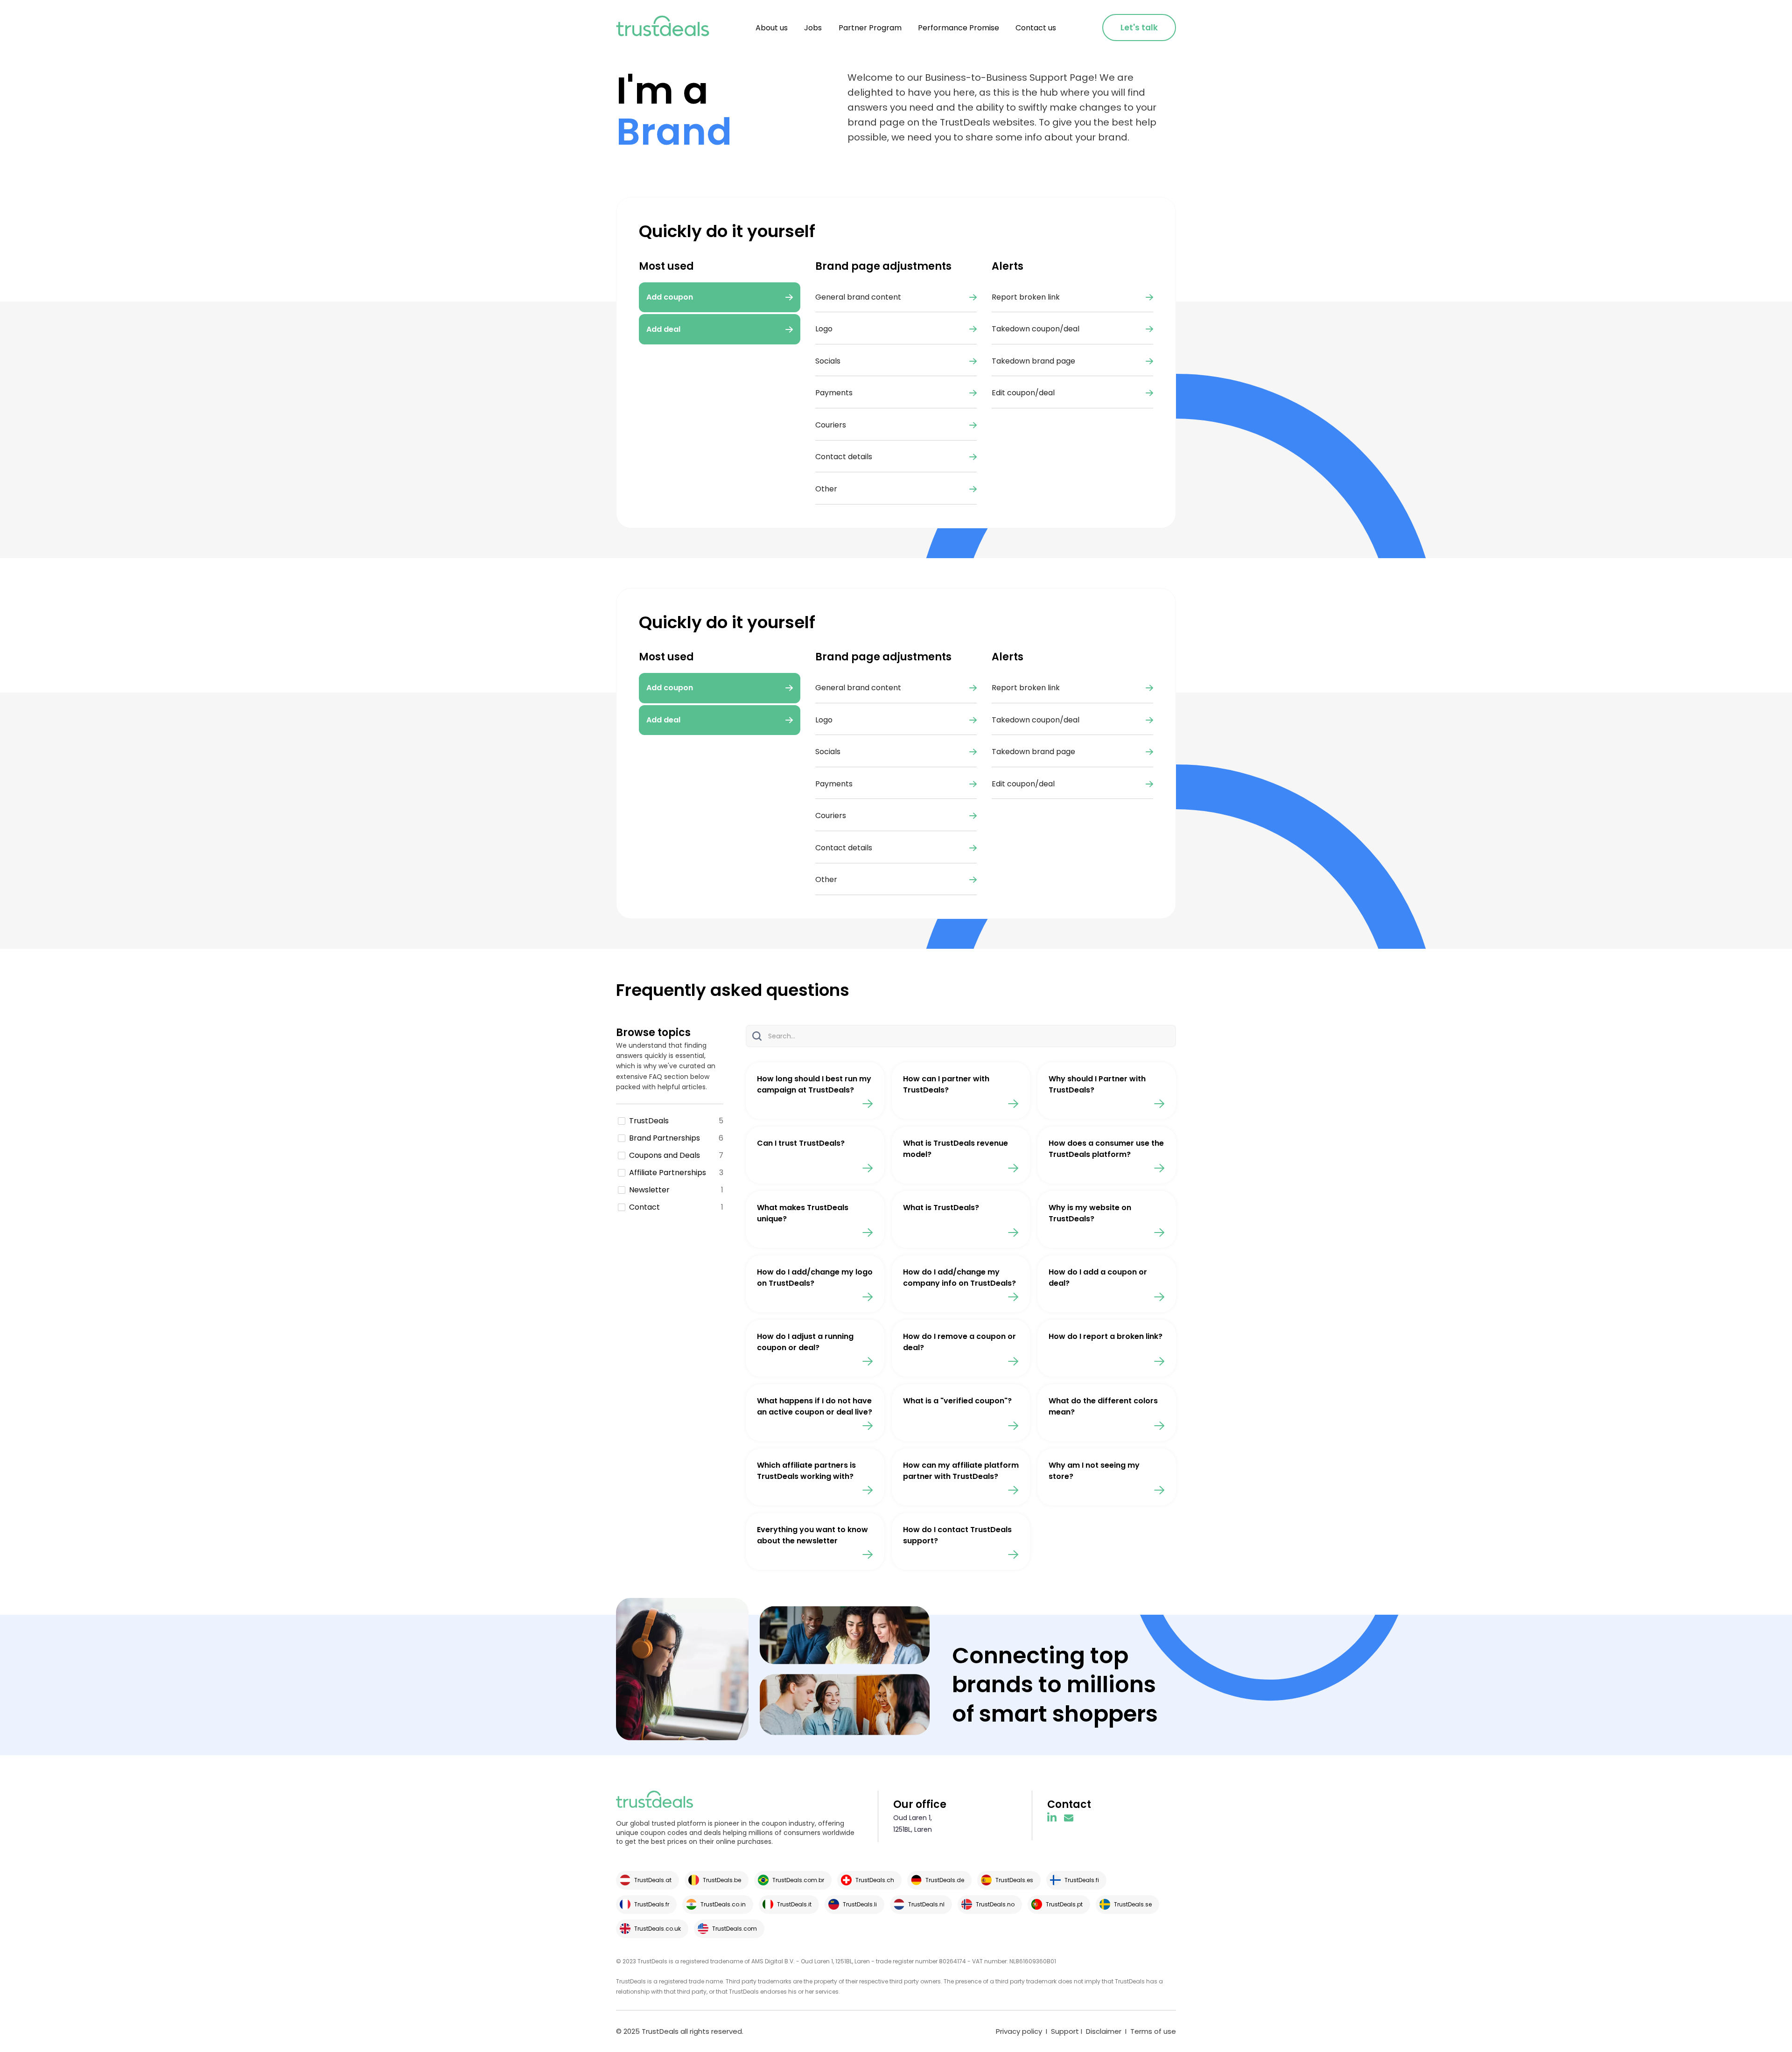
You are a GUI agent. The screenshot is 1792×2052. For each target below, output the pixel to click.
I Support (1061, 2031)
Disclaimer (1104, 2031)
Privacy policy (1019, 2031)
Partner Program (870, 28)
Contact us (1036, 28)
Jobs (813, 28)
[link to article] (815, 1091)
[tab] (720, 688)
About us (772, 28)
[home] (663, 28)
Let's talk (1139, 28)
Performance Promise (959, 28)
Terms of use (1153, 2031)
